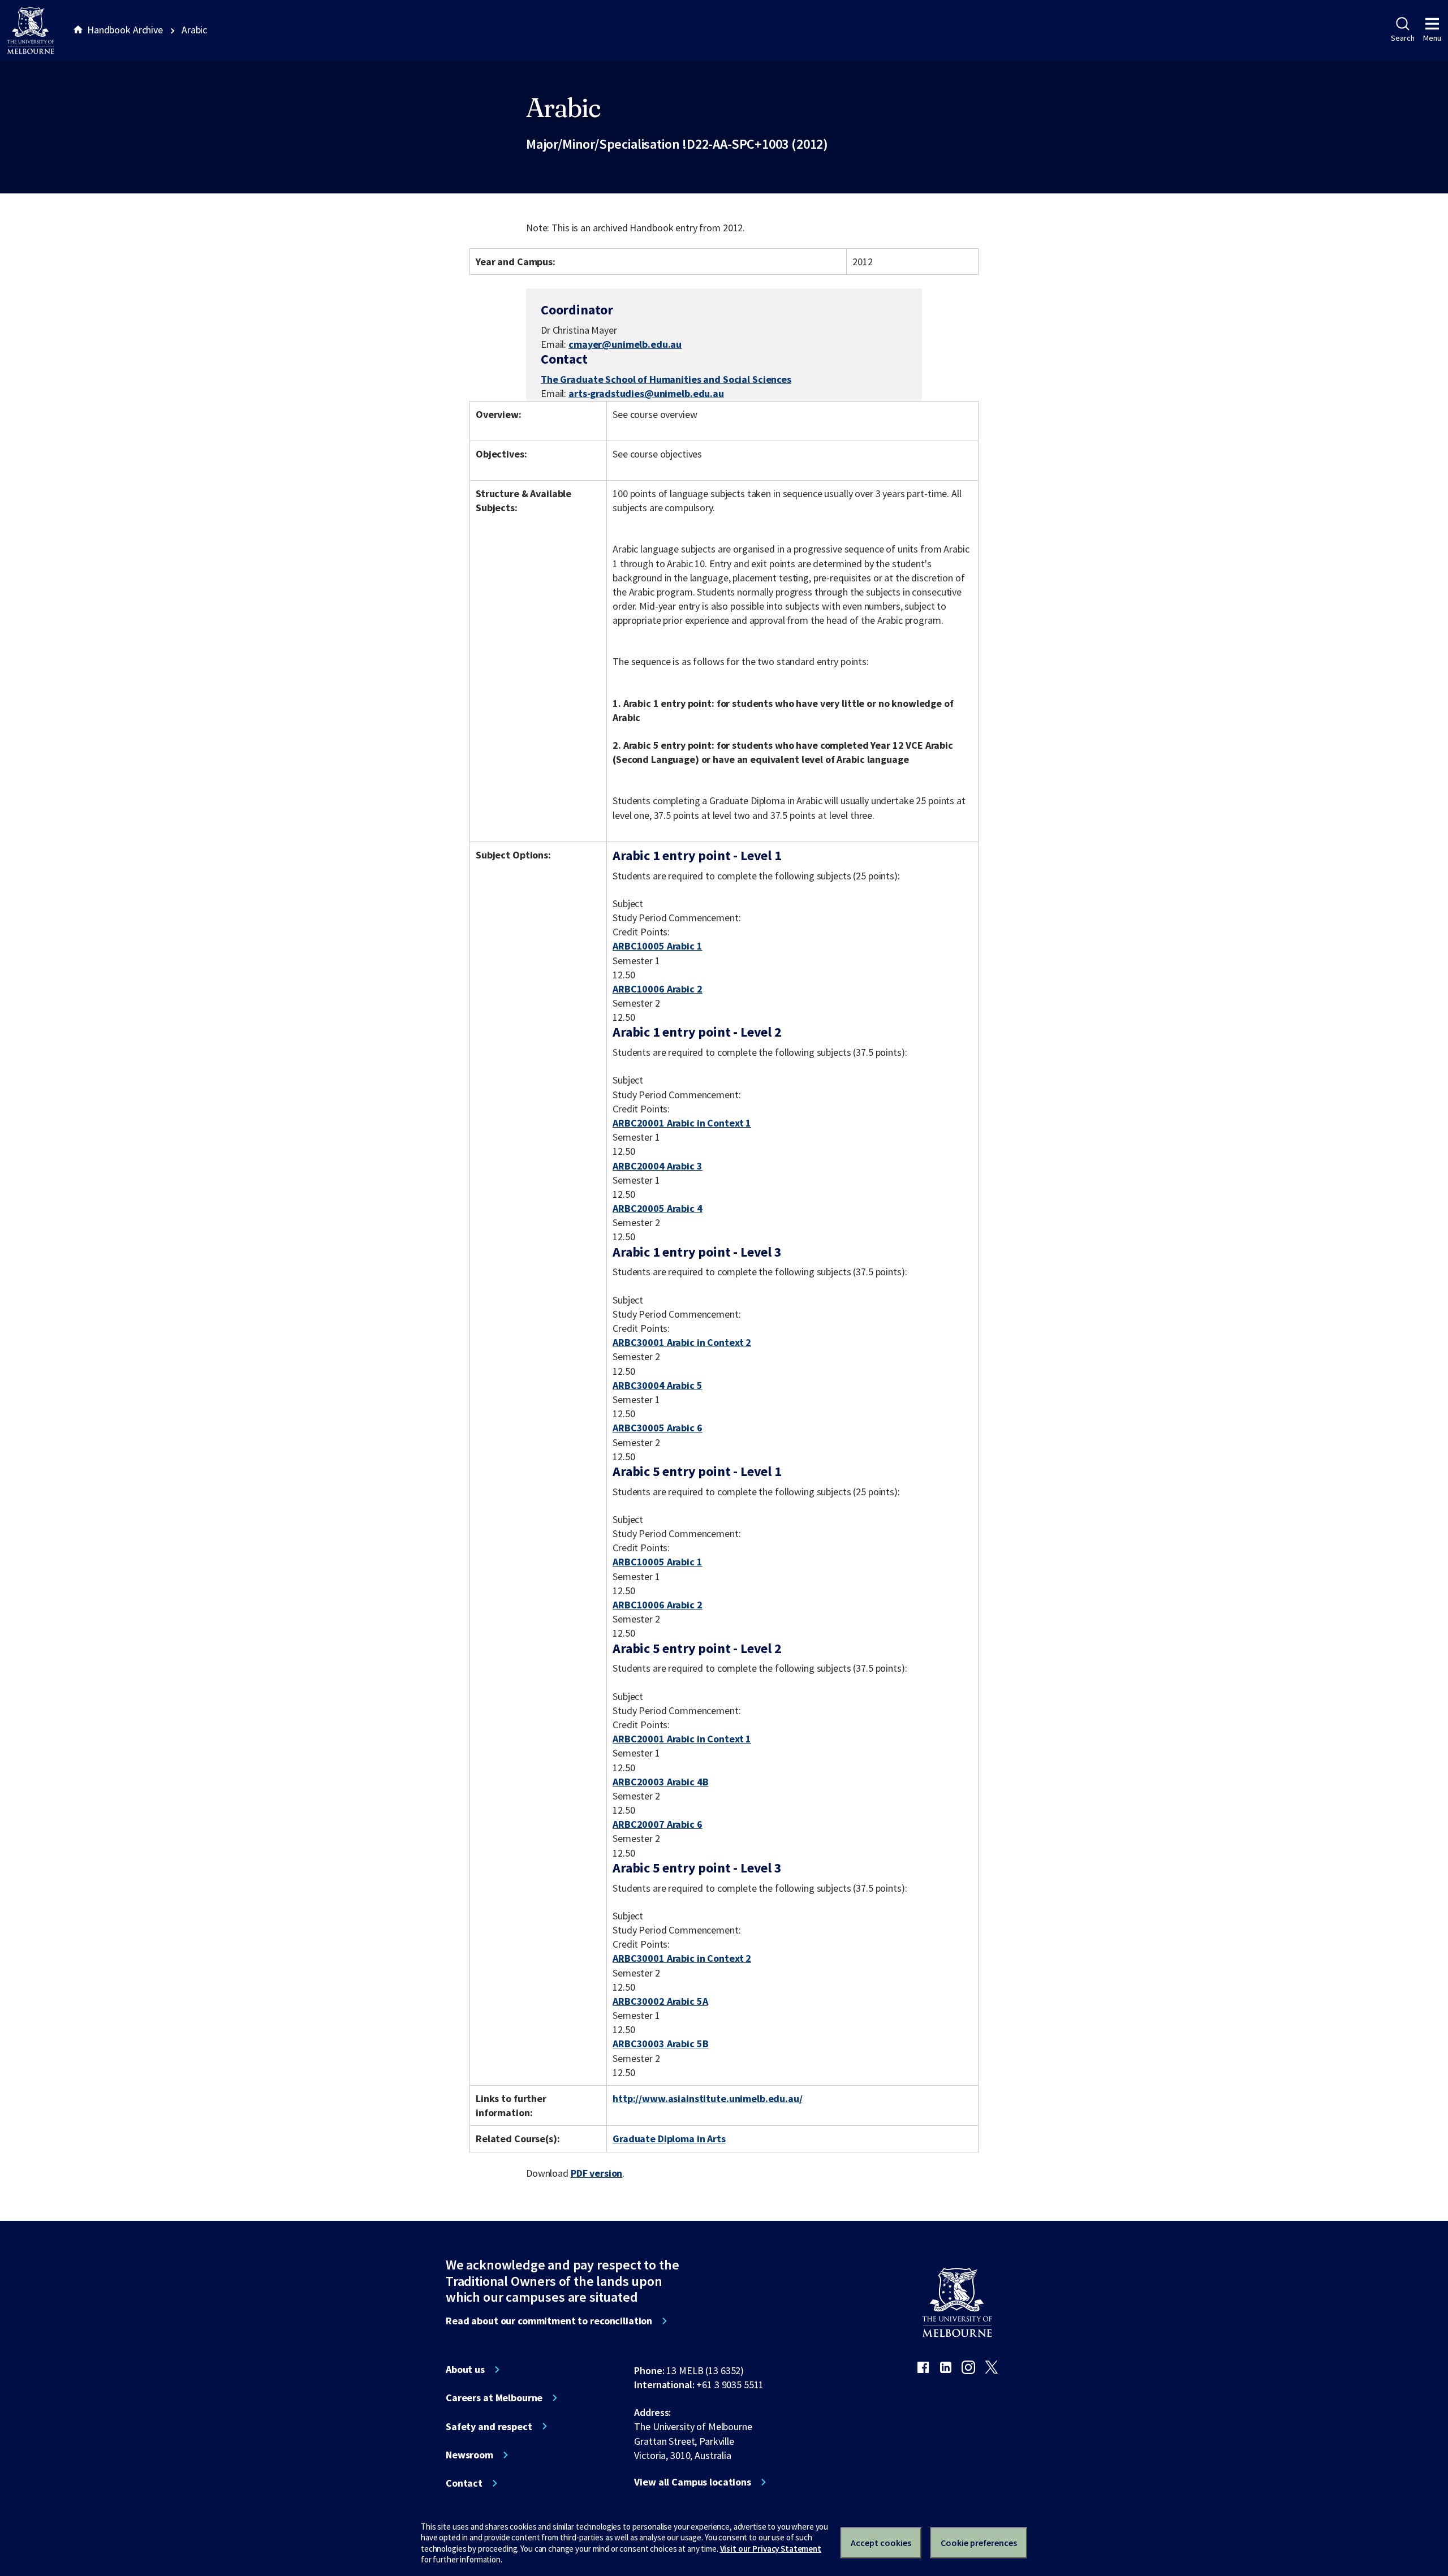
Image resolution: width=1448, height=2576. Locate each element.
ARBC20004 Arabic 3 (658, 1166)
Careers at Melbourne (494, 2398)
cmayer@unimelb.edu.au (625, 344)
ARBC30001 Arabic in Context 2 (682, 1342)
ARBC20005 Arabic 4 (658, 1208)
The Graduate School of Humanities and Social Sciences (666, 379)
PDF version (597, 2173)
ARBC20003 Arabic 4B (660, 1782)
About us (465, 2370)
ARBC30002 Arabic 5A (660, 2001)
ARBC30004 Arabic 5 (658, 1385)
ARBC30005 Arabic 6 (658, 1428)
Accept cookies (881, 2543)
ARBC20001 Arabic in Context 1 (682, 1123)
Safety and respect (489, 2427)
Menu (1432, 38)
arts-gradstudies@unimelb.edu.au (646, 394)
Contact (464, 2483)
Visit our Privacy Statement (771, 2549)
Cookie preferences (979, 2543)
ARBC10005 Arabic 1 (658, 946)
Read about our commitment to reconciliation (549, 2321)
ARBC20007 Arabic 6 (658, 1824)
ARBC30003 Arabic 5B (660, 2044)
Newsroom (469, 2455)
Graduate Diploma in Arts (669, 2139)
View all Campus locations (693, 2482)
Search (1402, 38)
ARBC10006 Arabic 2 (658, 989)
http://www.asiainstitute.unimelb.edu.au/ (708, 2098)
